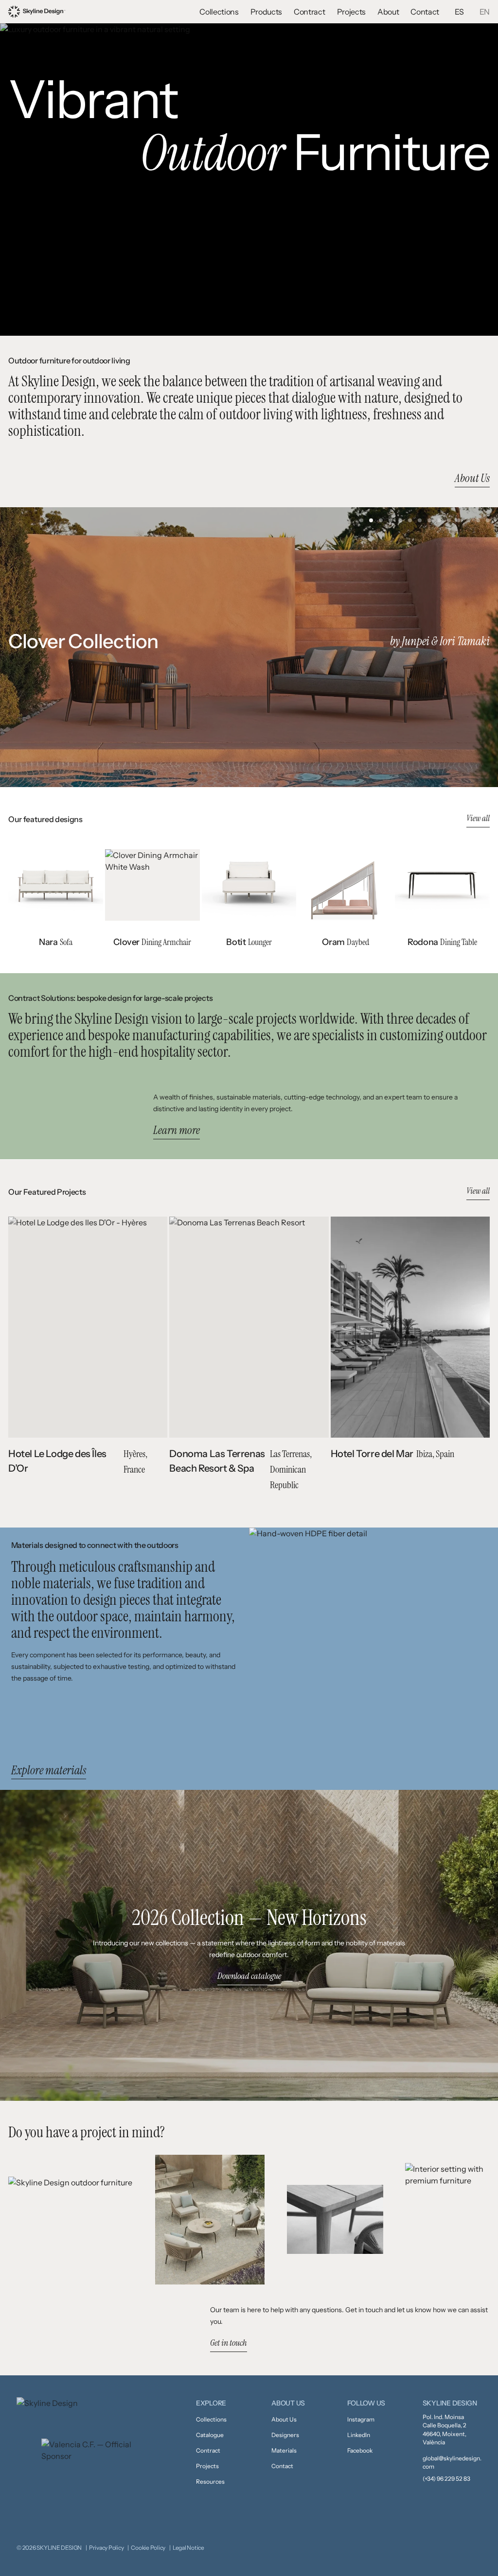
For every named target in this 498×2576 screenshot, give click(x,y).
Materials (284, 2450)
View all (478, 818)
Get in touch (229, 2343)
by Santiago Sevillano (444, 641)
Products (266, 12)
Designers (285, 2435)
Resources (210, 2482)
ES (459, 12)
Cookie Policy (148, 2548)
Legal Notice (188, 2548)
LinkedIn (359, 2435)
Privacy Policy (107, 2548)
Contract (309, 12)
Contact (425, 12)
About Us (472, 478)
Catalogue (210, 2435)
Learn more (177, 1131)
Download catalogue (249, 1976)
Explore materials (49, 1770)
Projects (351, 12)
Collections (219, 12)
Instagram (361, 2419)
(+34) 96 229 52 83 (446, 2479)
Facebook (360, 2450)
